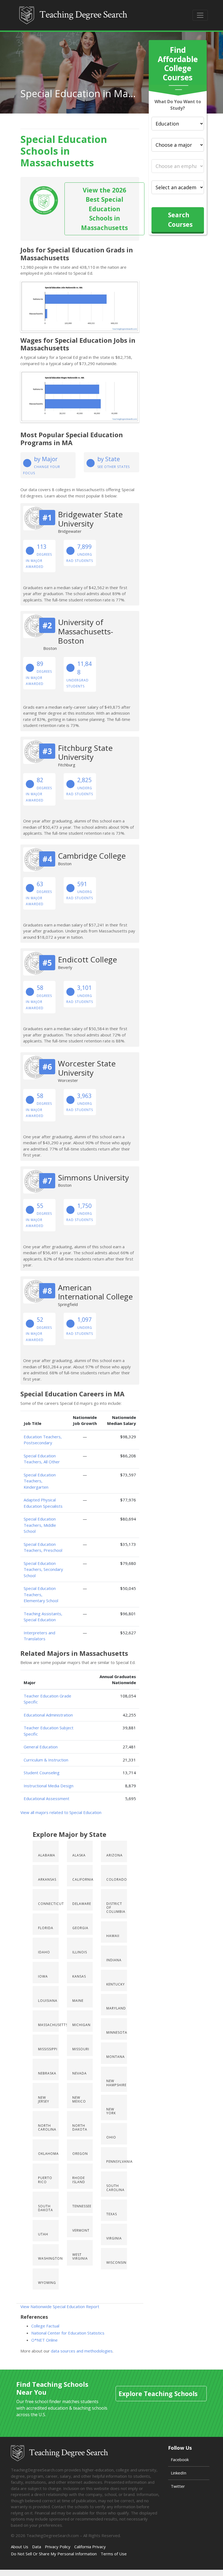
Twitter (178, 2486)
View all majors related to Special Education (61, 1812)
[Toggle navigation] (200, 15)
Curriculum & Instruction (46, 1760)
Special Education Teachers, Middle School (40, 1525)
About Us (20, 2547)
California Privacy (90, 2547)
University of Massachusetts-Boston (86, 631)
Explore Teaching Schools (158, 2394)
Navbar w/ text (74, 15)
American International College (95, 1292)
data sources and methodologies (82, 2351)
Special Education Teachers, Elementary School (41, 1594)
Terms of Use (114, 2554)
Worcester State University (87, 1068)
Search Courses (180, 220)
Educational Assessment (47, 1798)
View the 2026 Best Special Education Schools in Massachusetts (104, 209)
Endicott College (87, 959)
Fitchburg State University (85, 752)
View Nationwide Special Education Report (60, 2306)
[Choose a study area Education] (178, 124)
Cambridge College (92, 856)
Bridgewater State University (90, 519)
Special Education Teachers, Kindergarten (40, 1481)
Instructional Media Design (49, 1786)
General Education (41, 1747)
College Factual (45, 2326)
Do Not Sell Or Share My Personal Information (54, 2554)
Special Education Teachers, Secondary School (43, 1569)
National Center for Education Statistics (68, 2333)
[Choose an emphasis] (178, 166)
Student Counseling (42, 1773)
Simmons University (93, 1177)
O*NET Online (44, 2340)
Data (37, 2547)
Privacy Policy (58, 2547)
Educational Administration (48, 1715)
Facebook (180, 2459)
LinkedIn (179, 2473)
